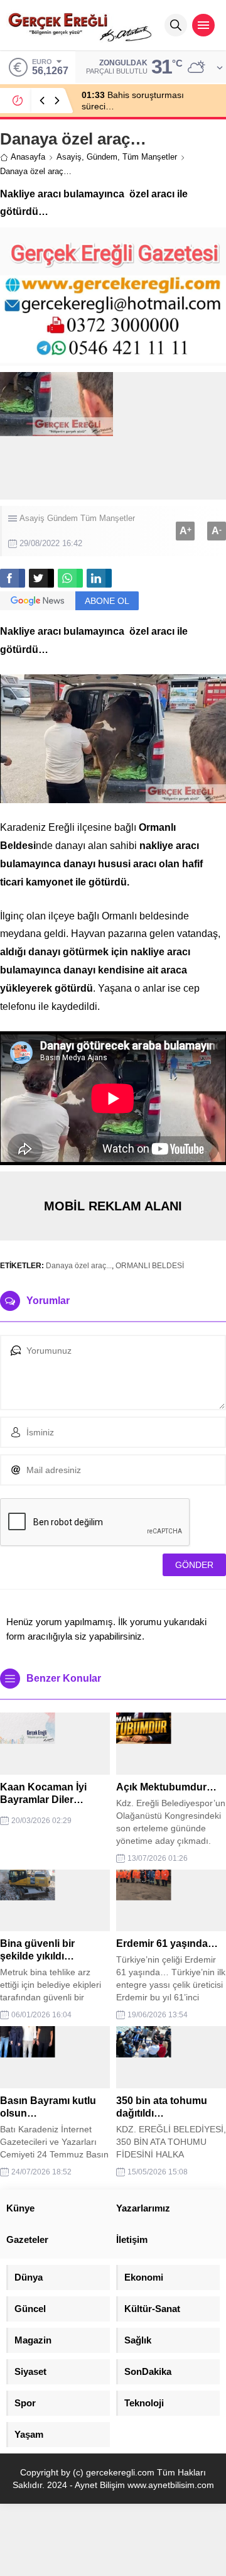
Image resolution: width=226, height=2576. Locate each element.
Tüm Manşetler (150, 157)
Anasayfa (28, 157)
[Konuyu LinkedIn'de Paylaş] (99, 578)
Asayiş (69, 157)
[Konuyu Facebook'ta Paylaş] (13, 578)
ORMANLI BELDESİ (150, 1266)
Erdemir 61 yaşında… (167, 1943)
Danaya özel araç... (79, 1266)
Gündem (102, 157)
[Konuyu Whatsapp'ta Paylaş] (70, 578)
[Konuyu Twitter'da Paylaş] (41, 578)
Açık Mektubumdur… (166, 1787)
